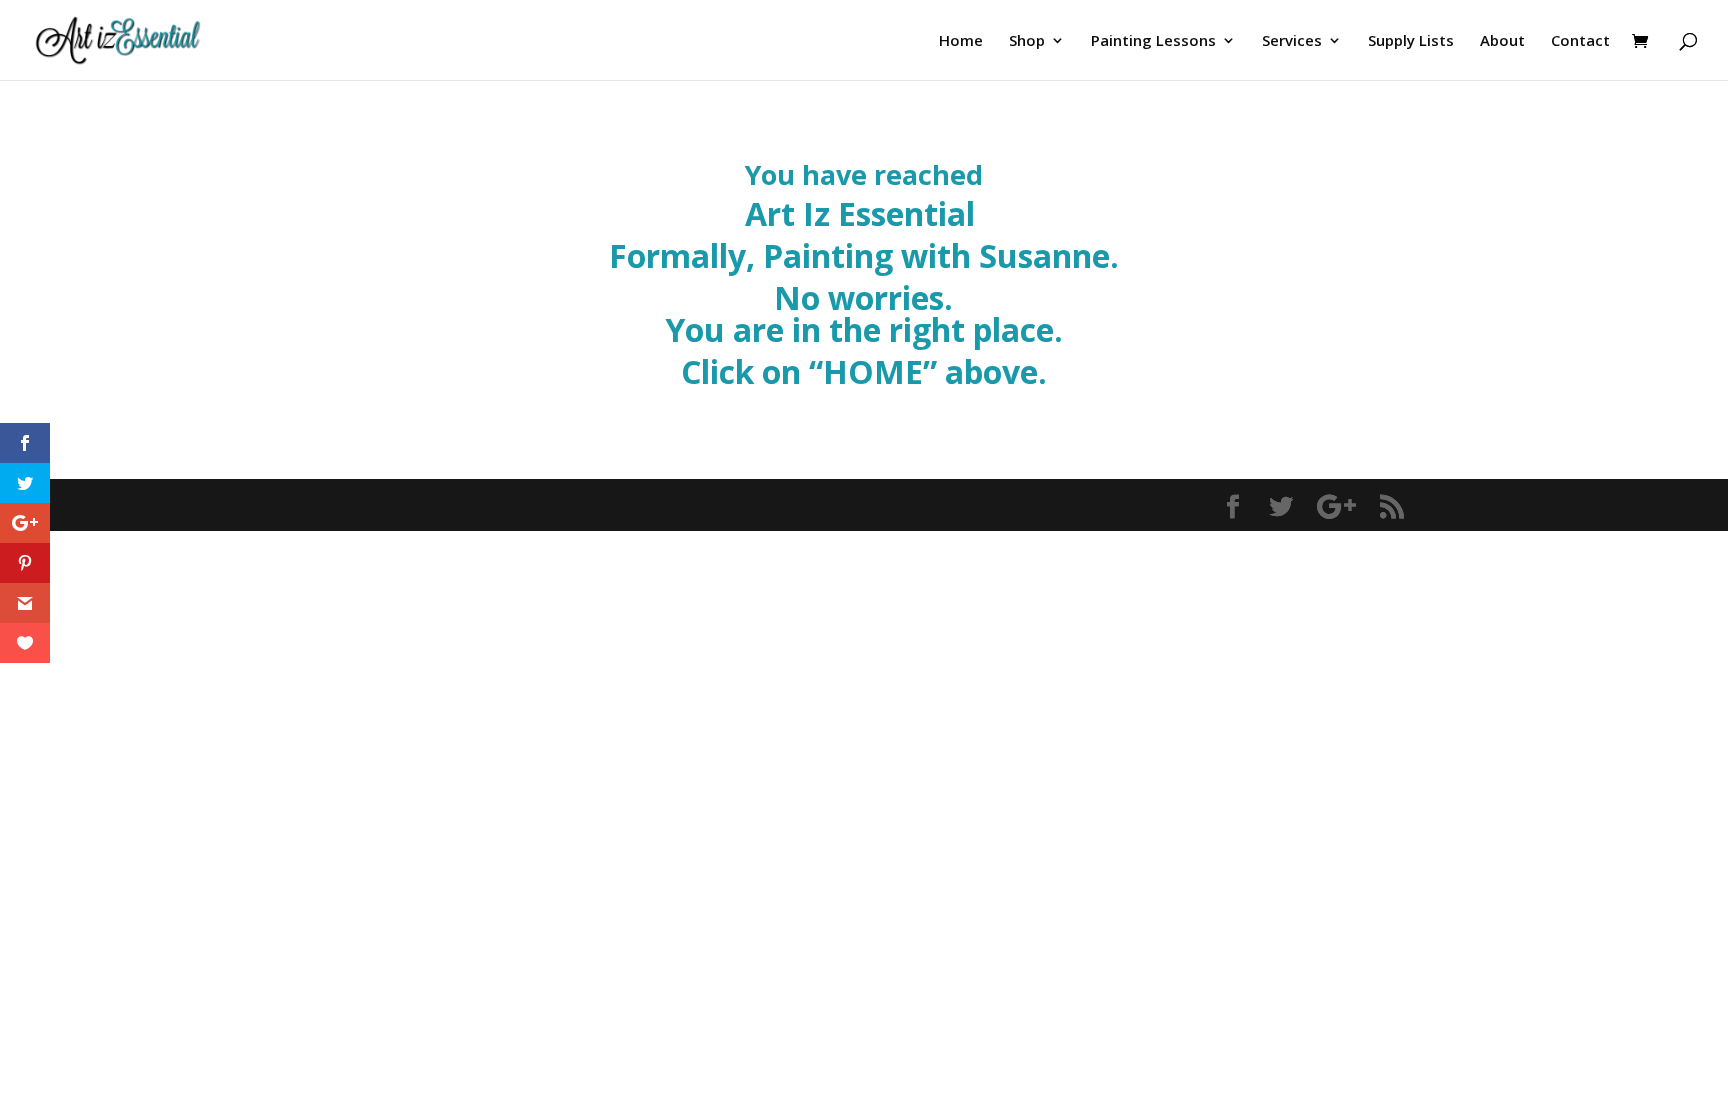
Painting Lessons (1153, 41)
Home (961, 41)
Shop (1027, 41)
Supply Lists (1411, 41)
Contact (1580, 41)
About (1502, 41)
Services (1292, 41)
